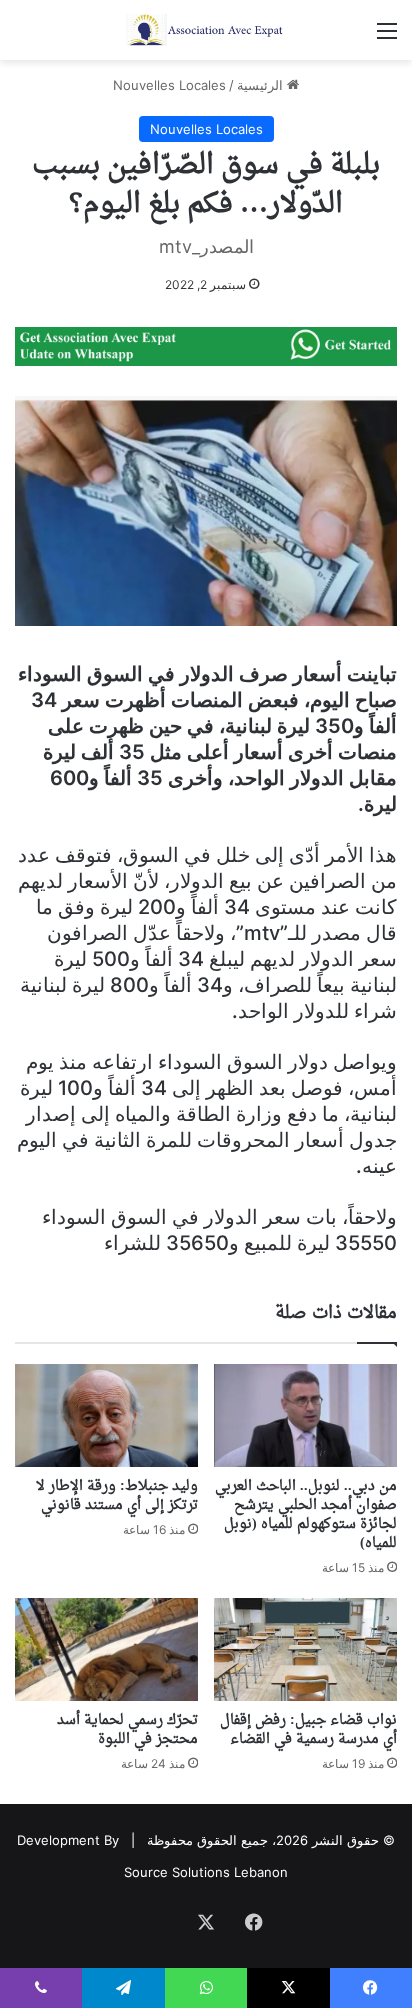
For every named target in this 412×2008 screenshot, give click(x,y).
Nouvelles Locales (169, 85)
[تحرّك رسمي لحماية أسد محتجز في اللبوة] (106, 1649)
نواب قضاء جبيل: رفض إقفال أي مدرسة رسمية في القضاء (308, 1730)
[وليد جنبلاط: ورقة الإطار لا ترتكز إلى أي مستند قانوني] (106, 1415)
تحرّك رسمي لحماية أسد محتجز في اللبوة (127, 1730)
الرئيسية (262, 85)
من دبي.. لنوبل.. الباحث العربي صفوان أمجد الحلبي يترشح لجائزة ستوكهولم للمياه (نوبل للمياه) (306, 1515)
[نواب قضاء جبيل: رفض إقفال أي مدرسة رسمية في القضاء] (305, 1649)
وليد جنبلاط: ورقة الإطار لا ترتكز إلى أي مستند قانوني (117, 1496)
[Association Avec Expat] (206, 30)
